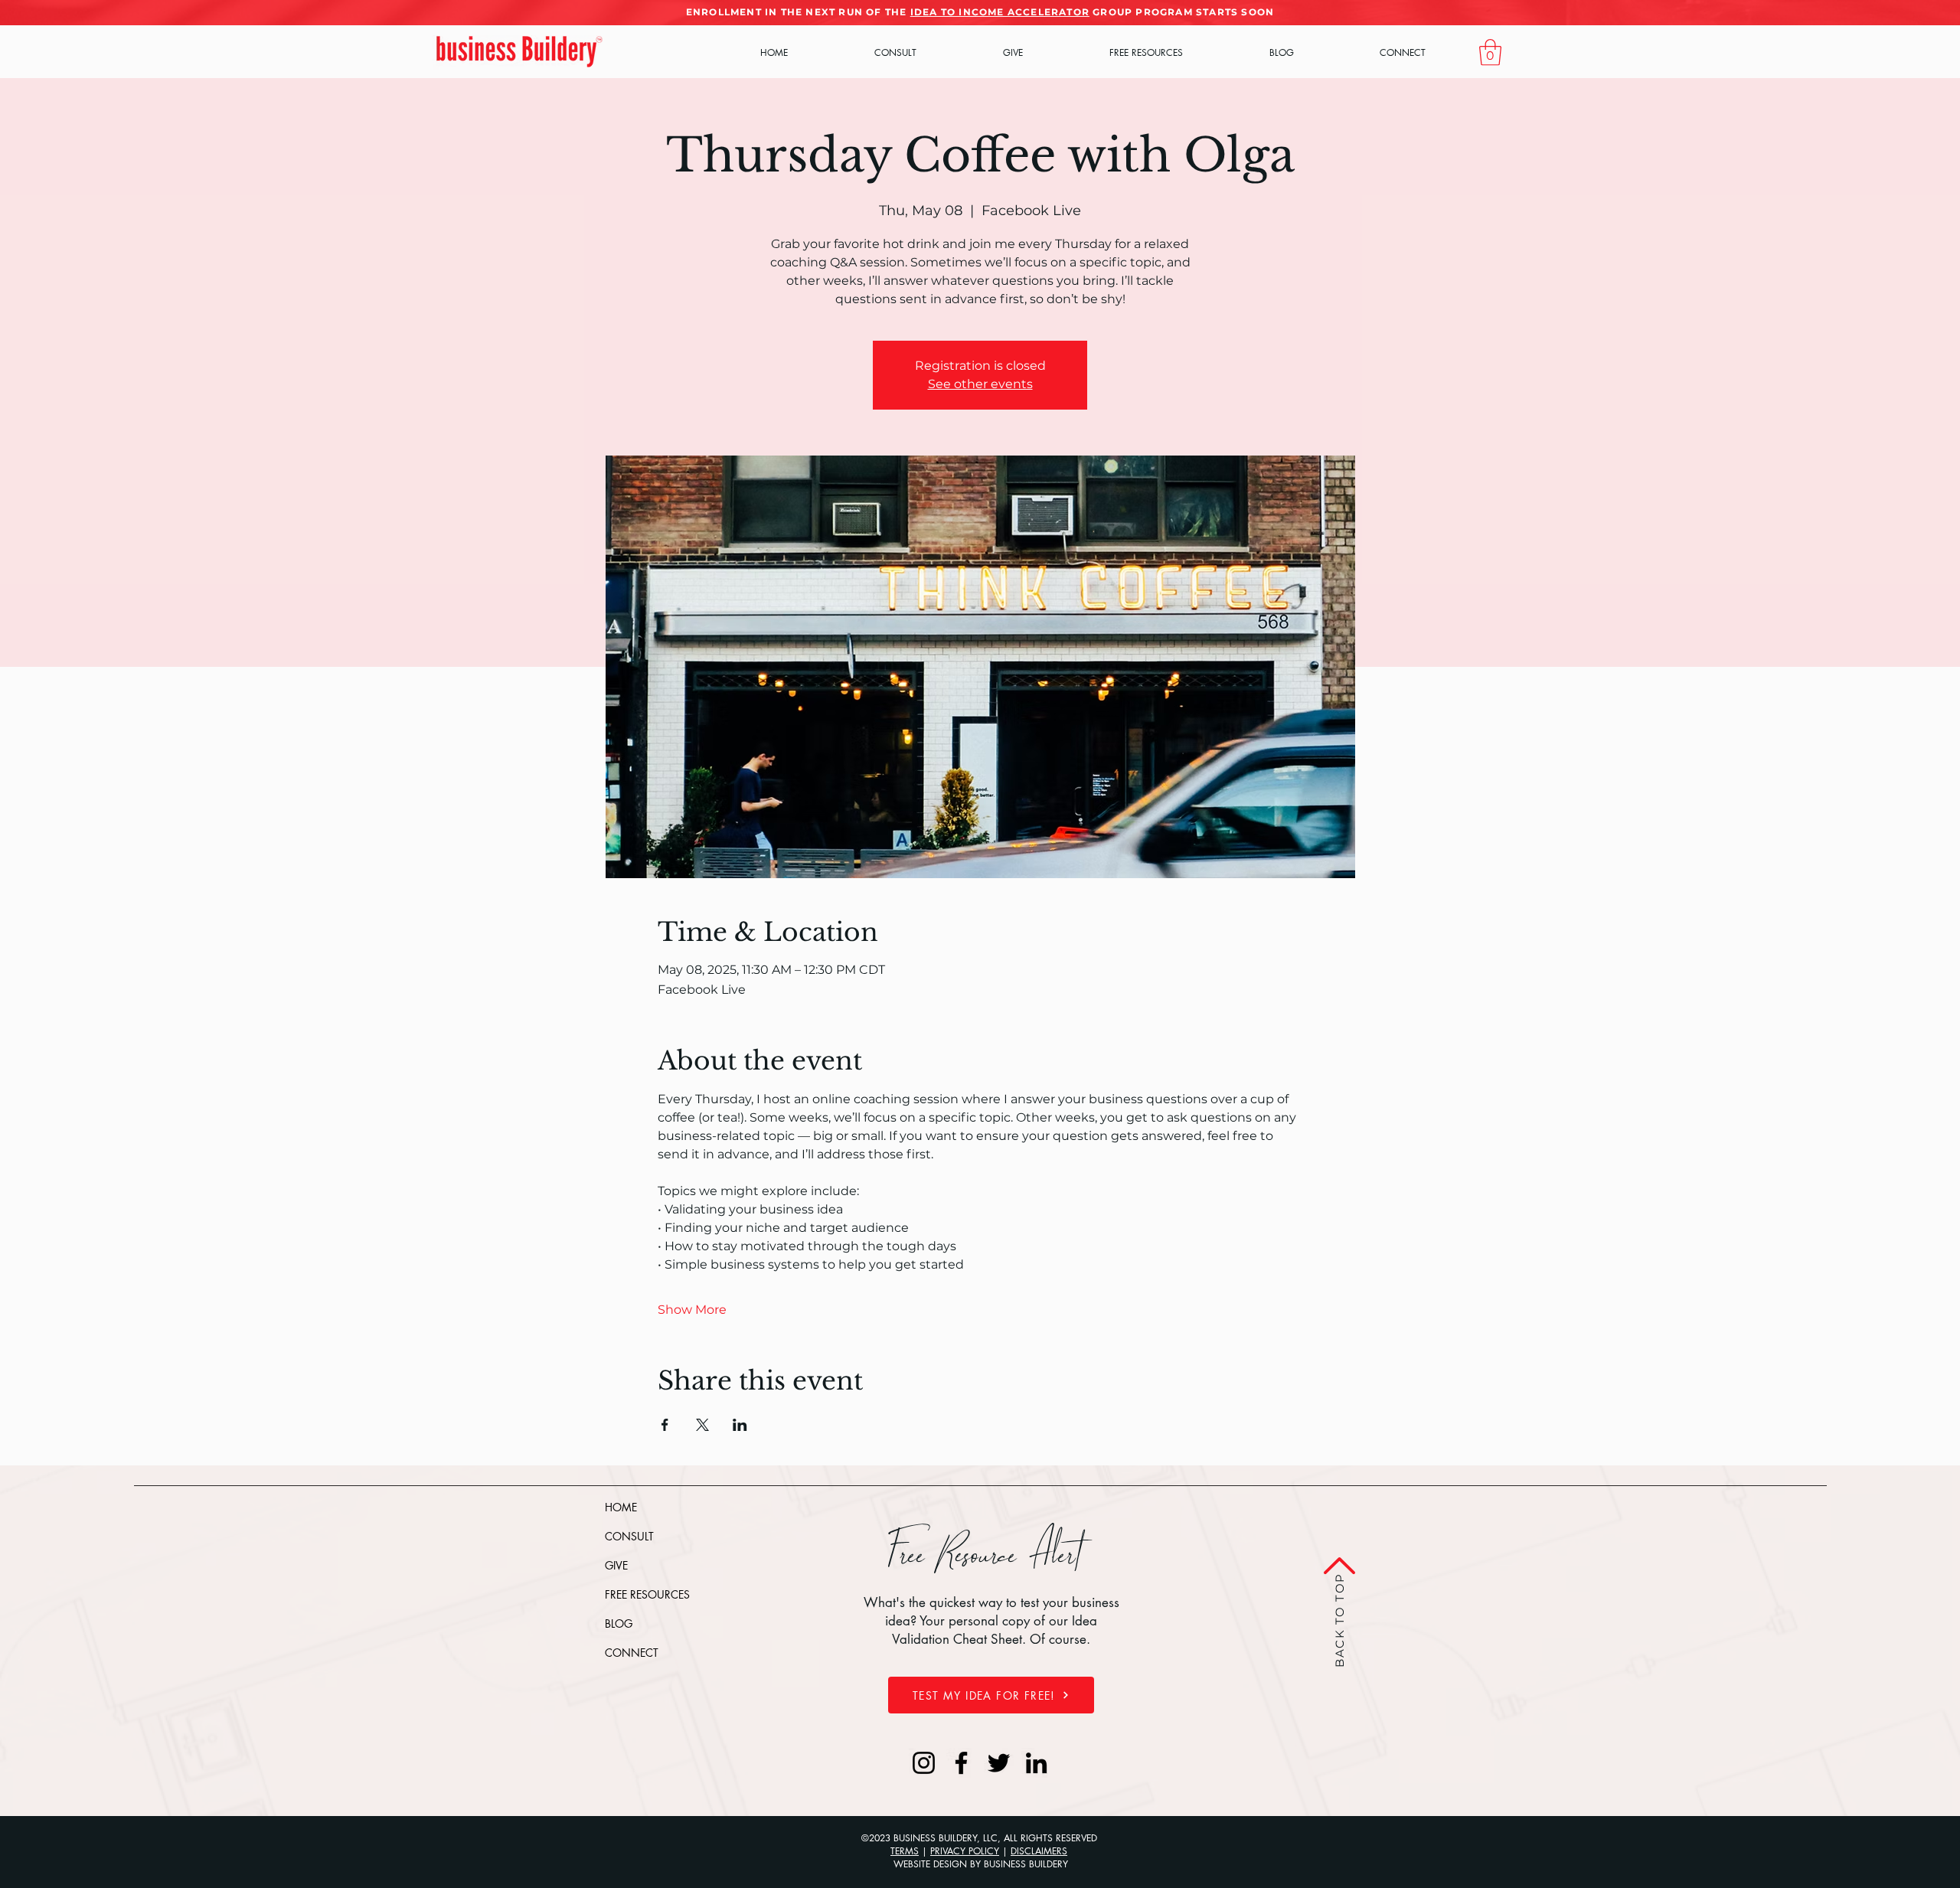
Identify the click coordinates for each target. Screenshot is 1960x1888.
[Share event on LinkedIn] (740, 1425)
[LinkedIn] (1036, 1763)
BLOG (619, 1623)
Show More (692, 1310)
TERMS (905, 1851)
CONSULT (629, 1536)
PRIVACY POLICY (965, 1851)
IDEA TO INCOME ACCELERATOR (1000, 12)
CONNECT (632, 1653)
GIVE (616, 1565)
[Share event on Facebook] (665, 1425)
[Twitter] (999, 1763)
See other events (980, 384)
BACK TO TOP (1339, 1618)
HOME (621, 1507)
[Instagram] (924, 1763)
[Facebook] (961, 1763)
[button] (1490, 52)
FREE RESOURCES (647, 1594)
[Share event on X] (702, 1425)
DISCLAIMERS (1039, 1851)
